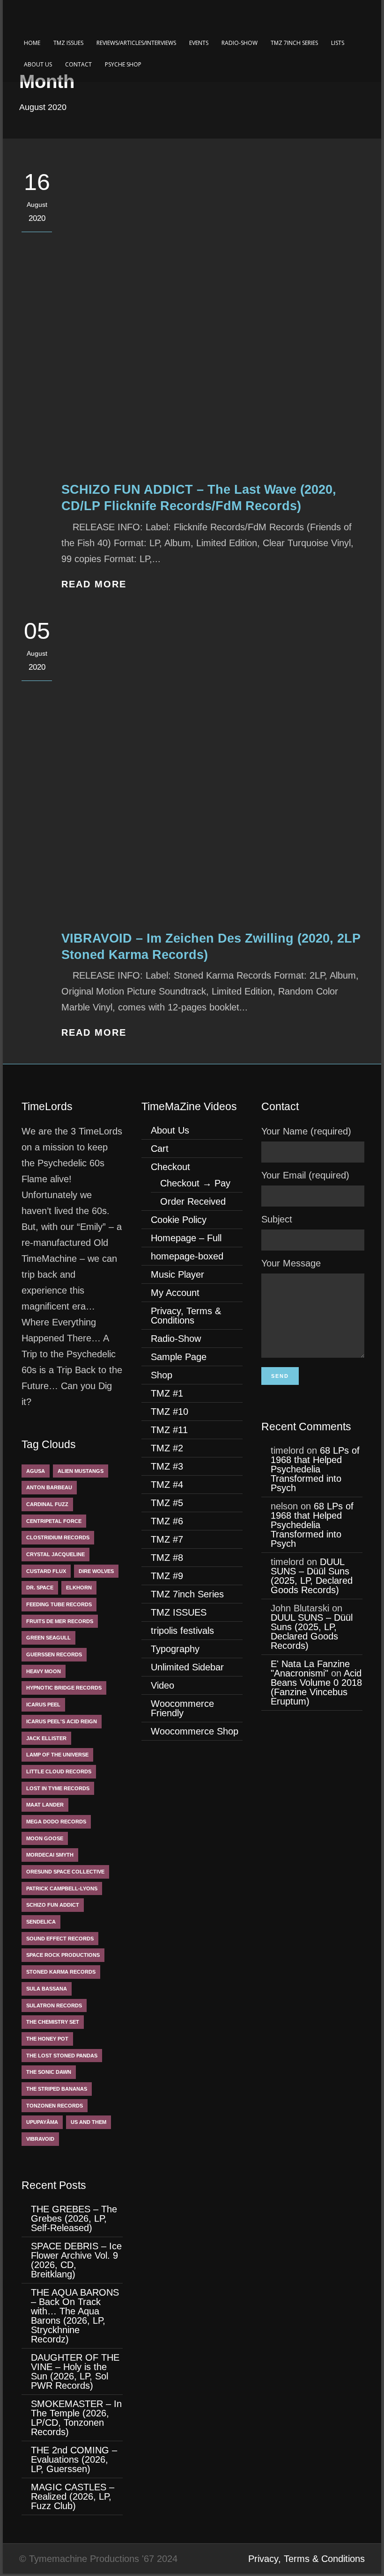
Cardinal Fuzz (47, 1504)
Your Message (291, 1263)
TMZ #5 (167, 1503)
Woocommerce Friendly (182, 1708)
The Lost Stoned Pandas (62, 2056)
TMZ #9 (167, 1576)
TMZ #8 (167, 1558)
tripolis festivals (182, 1631)
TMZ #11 (169, 1430)
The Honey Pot (47, 2039)
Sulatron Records (54, 2005)
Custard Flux (46, 1571)
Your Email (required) (305, 1175)
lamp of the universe (57, 1755)
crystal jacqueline (55, 1554)
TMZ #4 (167, 1485)
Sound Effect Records (60, 1939)
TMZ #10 (170, 1412)
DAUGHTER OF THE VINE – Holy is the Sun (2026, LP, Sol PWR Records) (75, 2371)
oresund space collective (65, 1872)
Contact (78, 64)
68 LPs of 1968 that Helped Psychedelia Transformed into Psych (315, 1469)
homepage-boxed (187, 1256)
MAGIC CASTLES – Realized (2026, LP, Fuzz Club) (73, 2496)
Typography (175, 1649)
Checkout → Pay (195, 1183)
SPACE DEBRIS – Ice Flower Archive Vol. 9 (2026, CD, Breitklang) (76, 2260)
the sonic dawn (49, 2072)
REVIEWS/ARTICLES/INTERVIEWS (136, 43)
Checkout (170, 1167)
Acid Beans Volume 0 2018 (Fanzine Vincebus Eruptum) (316, 1687)
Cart (160, 1149)
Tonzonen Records (55, 2106)
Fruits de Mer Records (60, 1621)
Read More (94, 584)
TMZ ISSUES (68, 43)
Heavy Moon (44, 1671)
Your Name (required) (306, 1131)
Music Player (177, 1274)
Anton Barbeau (49, 1487)
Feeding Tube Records (59, 1604)
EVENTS (199, 43)
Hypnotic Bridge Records (64, 1688)
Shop (162, 1375)
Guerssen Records (54, 1654)
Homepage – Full (186, 1238)
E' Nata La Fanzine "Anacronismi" (310, 1669)
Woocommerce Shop (195, 1731)
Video (162, 1685)
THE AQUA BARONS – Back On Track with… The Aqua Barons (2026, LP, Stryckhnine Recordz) (75, 2316)
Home (32, 43)
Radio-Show (240, 43)
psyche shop (123, 64)
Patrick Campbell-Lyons (62, 1888)
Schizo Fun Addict (53, 1905)
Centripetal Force (54, 1521)
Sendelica (41, 1922)
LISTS (338, 43)
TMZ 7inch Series (294, 43)
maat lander (45, 1805)
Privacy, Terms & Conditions (186, 1316)
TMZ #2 (167, 1448)
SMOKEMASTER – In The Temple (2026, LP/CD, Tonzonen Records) (76, 2418)
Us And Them (89, 2122)
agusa (36, 1471)
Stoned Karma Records (61, 1972)
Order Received (193, 1201)
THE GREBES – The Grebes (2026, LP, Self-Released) (74, 2218)
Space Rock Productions (63, 1955)
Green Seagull (48, 1638)
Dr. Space (40, 1588)
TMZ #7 (167, 1539)
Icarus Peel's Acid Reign (62, 1721)
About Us (38, 64)
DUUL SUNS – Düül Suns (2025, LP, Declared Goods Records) (312, 1576)
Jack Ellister (46, 1738)
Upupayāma (42, 2122)
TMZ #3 (167, 1466)
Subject (277, 1219)
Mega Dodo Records (56, 1822)
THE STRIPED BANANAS (57, 2089)
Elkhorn (79, 1588)
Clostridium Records (58, 1537)
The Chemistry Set (53, 2022)
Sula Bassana (47, 1989)
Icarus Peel (43, 1705)
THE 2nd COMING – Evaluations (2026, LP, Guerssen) (74, 2459)
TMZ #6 (167, 1521)
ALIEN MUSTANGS (81, 1471)
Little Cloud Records (59, 1771)
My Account (175, 1293)
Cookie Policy (179, 1220)
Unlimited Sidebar (187, 1667)
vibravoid (40, 2139)
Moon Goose (45, 1838)
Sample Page (179, 1357)
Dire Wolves (96, 1571)
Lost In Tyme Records (58, 1788)
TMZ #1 (167, 1393)
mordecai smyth (50, 1855)
